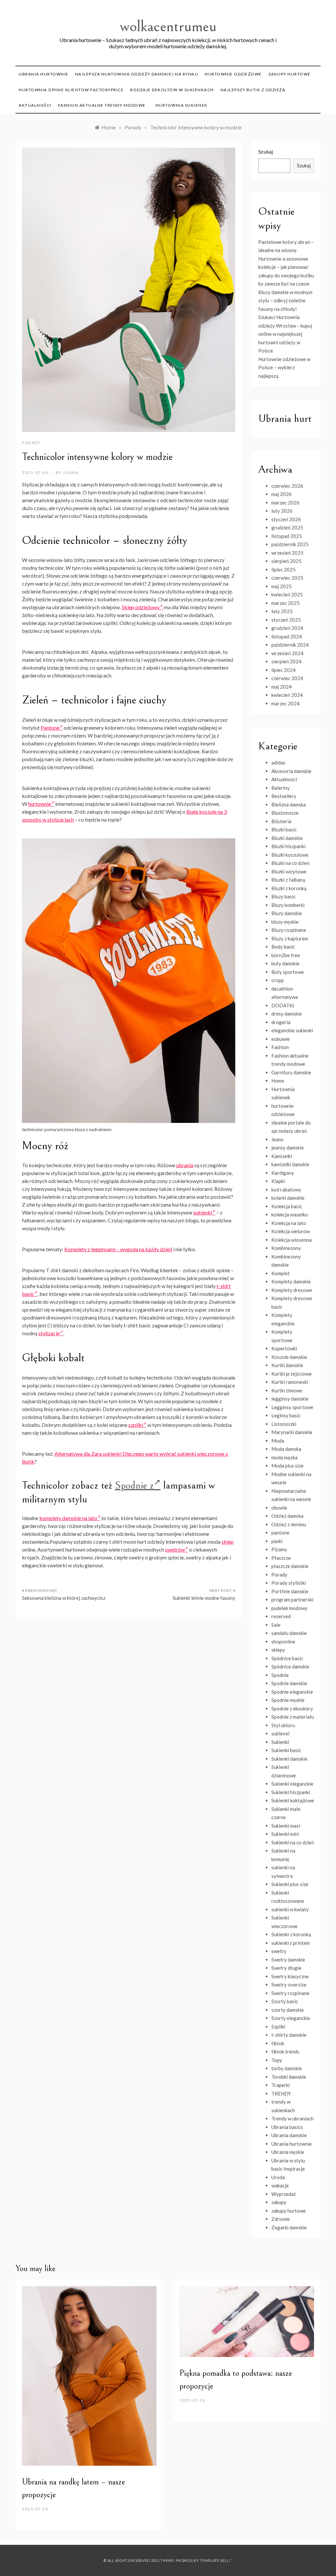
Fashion (280, 1047)
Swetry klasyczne (290, 1976)
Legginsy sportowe (292, 1407)
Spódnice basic (287, 1658)
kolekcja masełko (290, 1214)
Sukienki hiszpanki (291, 1792)
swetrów (175, 1549)
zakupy (279, 2202)
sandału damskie (289, 1633)
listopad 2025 (287, 536)
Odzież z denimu (289, 1524)
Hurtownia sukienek (182, 105)
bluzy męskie (285, 922)
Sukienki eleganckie (292, 1784)
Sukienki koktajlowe (293, 1800)
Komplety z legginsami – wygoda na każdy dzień (118, 1249)
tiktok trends (285, 2051)
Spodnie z (134, 1485)
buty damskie (285, 963)
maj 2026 (282, 494)
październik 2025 (290, 544)
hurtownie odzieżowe (233, 74)
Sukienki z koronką (291, 1934)
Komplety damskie (291, 1281)
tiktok (278, 2043)
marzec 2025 (285, 603)
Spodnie (280, 1675)
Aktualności (35, 105)
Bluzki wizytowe (289, 871)
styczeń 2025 (286, 620)
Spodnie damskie (289, 1683)
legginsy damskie (290, 1399)
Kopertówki (284, 1348)
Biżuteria (281, 821)
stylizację (49, 1333)
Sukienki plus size (290, 1884)
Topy (277, 2060)
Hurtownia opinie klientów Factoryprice (71, 90)
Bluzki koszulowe (290, 855)
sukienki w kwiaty (290, 1909)
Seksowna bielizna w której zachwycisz (64, 1598)
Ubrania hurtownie (44, 74)
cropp (278, 980)
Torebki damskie (289, 2077)
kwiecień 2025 (287, 594)
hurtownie (40, 804)
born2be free (286, 955)
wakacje (280, 2185)
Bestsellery (284, 796)
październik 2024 (290, 645)
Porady (31, 443)
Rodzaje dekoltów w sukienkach (172, 90)
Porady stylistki (289, 1583)
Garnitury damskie (291, 1072)
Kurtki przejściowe (292, 1374)
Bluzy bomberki (288, 905)
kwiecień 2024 (287, 695)
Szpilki (278, 2027)
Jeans (277, 1139)
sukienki (203, 1212)
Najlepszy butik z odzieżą (253, 90)
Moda (278, 1441)
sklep (228, 1542)
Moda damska (286, 1449)
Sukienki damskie (289, 1759)
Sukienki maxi (286, 1826)
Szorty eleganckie (291, 2018)
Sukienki (280, 1742)
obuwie (279, 1508)
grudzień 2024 (287, 628)
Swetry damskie (288, 1960)
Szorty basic (285, 2001)
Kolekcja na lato (289, 1223)
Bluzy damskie (287, 913)
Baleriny (281, 788)
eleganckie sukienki (292, 1030)
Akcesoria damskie (291, 771)
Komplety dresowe (292, 1290)
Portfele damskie (290, 1591)
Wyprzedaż (284, 2194)
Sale (276, 1625)
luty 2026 (282, 511)
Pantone (50, 728)
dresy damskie (287, 1014)
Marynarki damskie (292, 1432)
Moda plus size (287, 1466)
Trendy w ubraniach (293, 2118)
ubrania (185, 1165)
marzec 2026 (285, 503)
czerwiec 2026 (287, 486)
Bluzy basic (283, 896)
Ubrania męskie (288, 2152)
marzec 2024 (285, 703)
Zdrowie (281, 2219)
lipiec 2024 (283, 670)
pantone (280, 1533)
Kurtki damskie (287, 1365)
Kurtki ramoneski (290, 1382)
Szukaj (266, 152)
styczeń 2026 (286, 519)
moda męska (284, 1457)
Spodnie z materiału (293, 1717)
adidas (278, 762)
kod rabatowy (286, 1190)
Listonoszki (284, 1424)
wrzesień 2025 (287, 553)
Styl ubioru (283, 1725)
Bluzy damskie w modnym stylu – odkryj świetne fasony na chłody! (285, 301)
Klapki (278, 1181)
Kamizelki (282, 1156)
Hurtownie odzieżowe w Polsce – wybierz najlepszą (284, 367)
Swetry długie (286, 1968)
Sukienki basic (286, 1750)
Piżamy (279, 1549)
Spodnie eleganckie (292, 1692)
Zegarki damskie (289, 2227)
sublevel (280, 1733)
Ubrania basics (287, 2127)
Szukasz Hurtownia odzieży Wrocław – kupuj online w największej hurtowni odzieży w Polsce (285, 334)
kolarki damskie (288, 1198)
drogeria (281, 1022)
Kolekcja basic (287, 1206)
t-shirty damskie (289, 2035)
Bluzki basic (284, 829)
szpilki (136, 1425)
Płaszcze (281, 1558)
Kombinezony (286, 1248)
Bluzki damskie (287, 838)
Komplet (281, 1273)
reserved (281, 1616)
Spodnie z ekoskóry (292, 1708)
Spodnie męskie (288, 1700)
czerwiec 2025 (287, 578)
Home (278, 1081)
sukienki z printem (291, 1943)
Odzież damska (287, 1516)
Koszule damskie (289, 1357)
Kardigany (283, 1173)
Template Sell (214, 2560)
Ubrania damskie (289, 2135)
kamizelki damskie (290, 1164)
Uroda (278, 2177)
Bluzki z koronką (289, 888)
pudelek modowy (289, 1608)
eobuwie (281, 1039)
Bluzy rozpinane (289, 930)
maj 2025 (282, 586)
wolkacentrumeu (168, 26)
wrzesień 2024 (287, 653)
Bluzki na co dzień (290, 863)
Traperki (281, 2085)
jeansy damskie (288, 1148)
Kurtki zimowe (287, 1390)
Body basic (283, 947)
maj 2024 (282, 687)
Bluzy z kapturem (290, 938)
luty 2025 (282, 611)
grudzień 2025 (287, 527)
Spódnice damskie (290, 1666)
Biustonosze (285, 813)
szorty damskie (288, 2010)
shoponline (283, 1642)
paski (277, 1541)
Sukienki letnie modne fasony (204, 1598)
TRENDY (281, 2093)
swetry (279, 1951)
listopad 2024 (287, 636)
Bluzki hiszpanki (288, 846)
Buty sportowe (288, 972)
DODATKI (283, 1005)
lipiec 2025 (283, 569)
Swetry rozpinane (290, 1993)
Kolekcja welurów (291, 1231)
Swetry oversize (289, 1985)
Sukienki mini (285, 1834)
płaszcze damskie (290, 1566)
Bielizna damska (289, 805)
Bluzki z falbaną (288, 880)
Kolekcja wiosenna (292, 1240)
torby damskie (287, 2068)
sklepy (278, 1650)
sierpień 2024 (286, 661)
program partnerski (292, 1599)
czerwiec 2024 (287, 678)
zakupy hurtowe (290, 74)
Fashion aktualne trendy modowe (102, 105)
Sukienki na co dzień (293, 1842)
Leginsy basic (286, 1415)
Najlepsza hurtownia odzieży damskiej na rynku (137, 74)
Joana (71, 472)
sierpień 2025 (286, 561)
